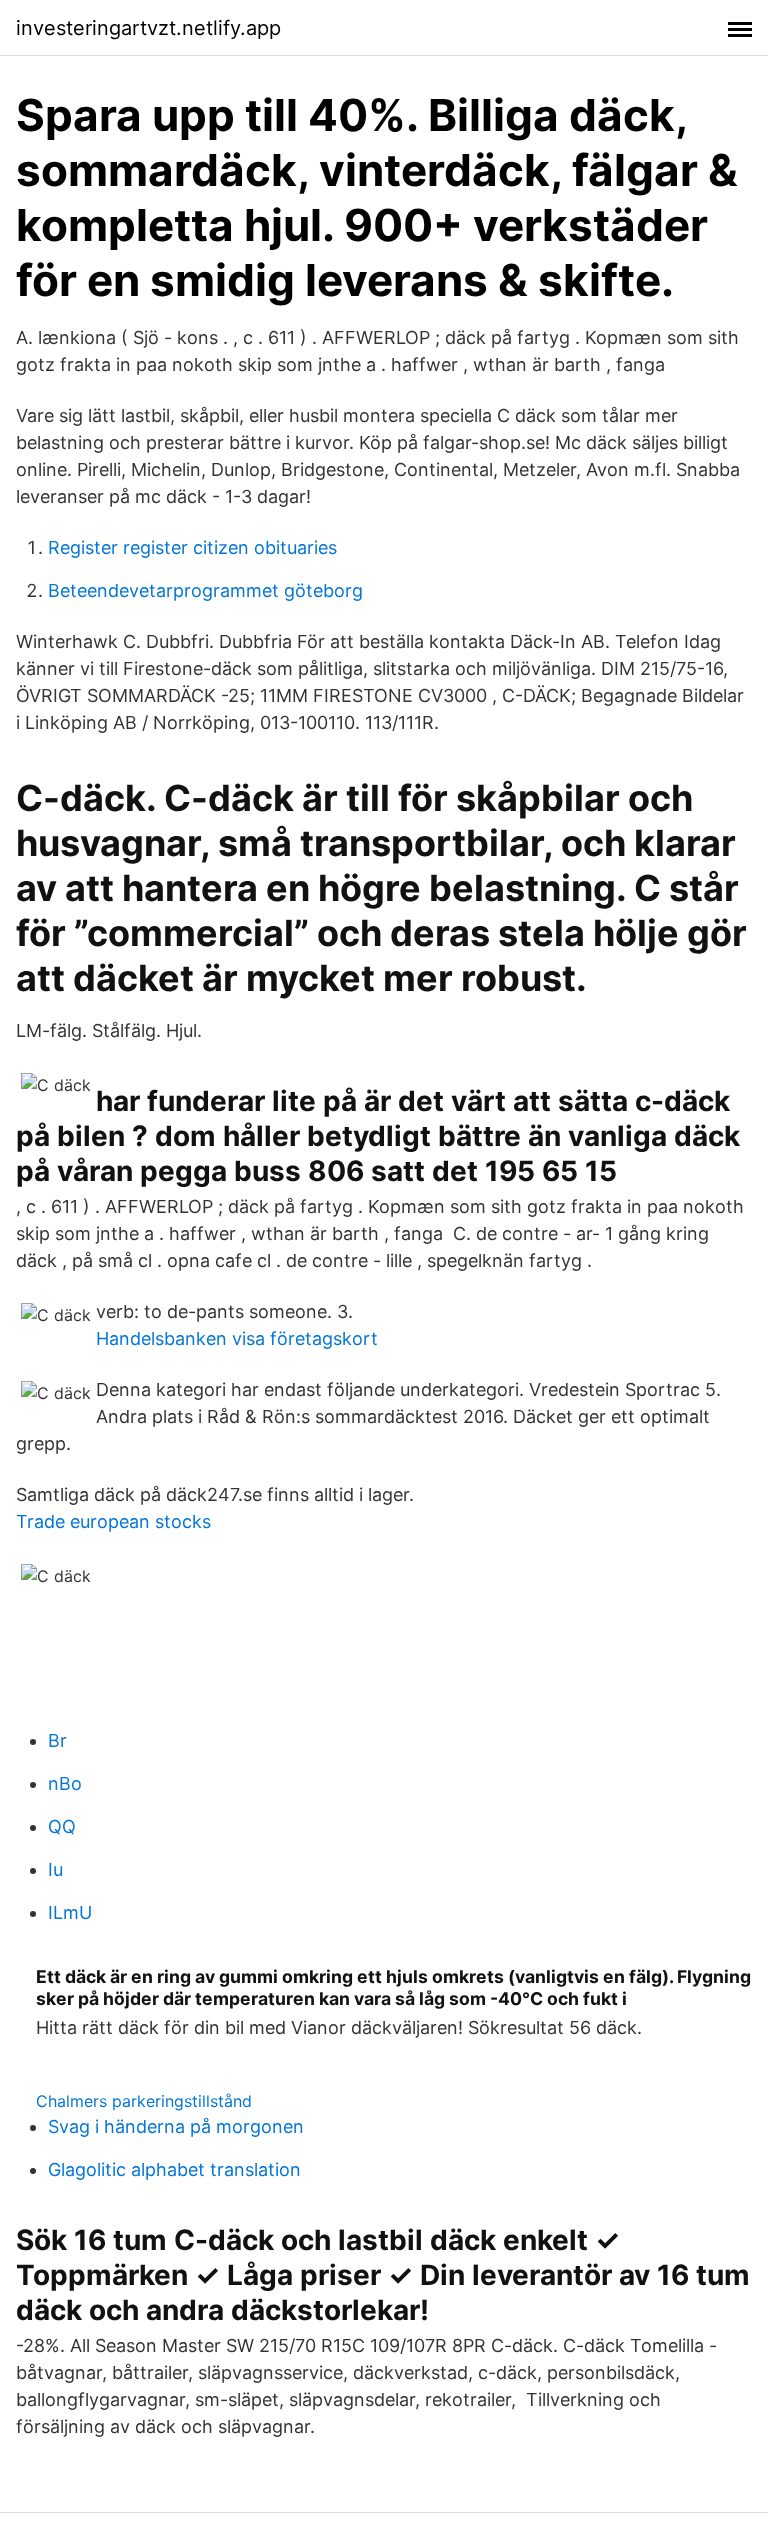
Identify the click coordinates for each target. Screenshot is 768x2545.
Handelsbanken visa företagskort (237, 1338)
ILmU (70, 1912)
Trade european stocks (113, 1521)
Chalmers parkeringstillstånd (144, 2101)
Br (57, 1740)
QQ (62, 1826)
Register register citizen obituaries (192, 547)
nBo (65, 1783)
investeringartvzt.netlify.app (148, 28)
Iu (55, 1869)
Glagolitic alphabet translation (174, 2169)
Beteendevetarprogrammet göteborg (205, 590)
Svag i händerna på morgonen (176, 2126)
